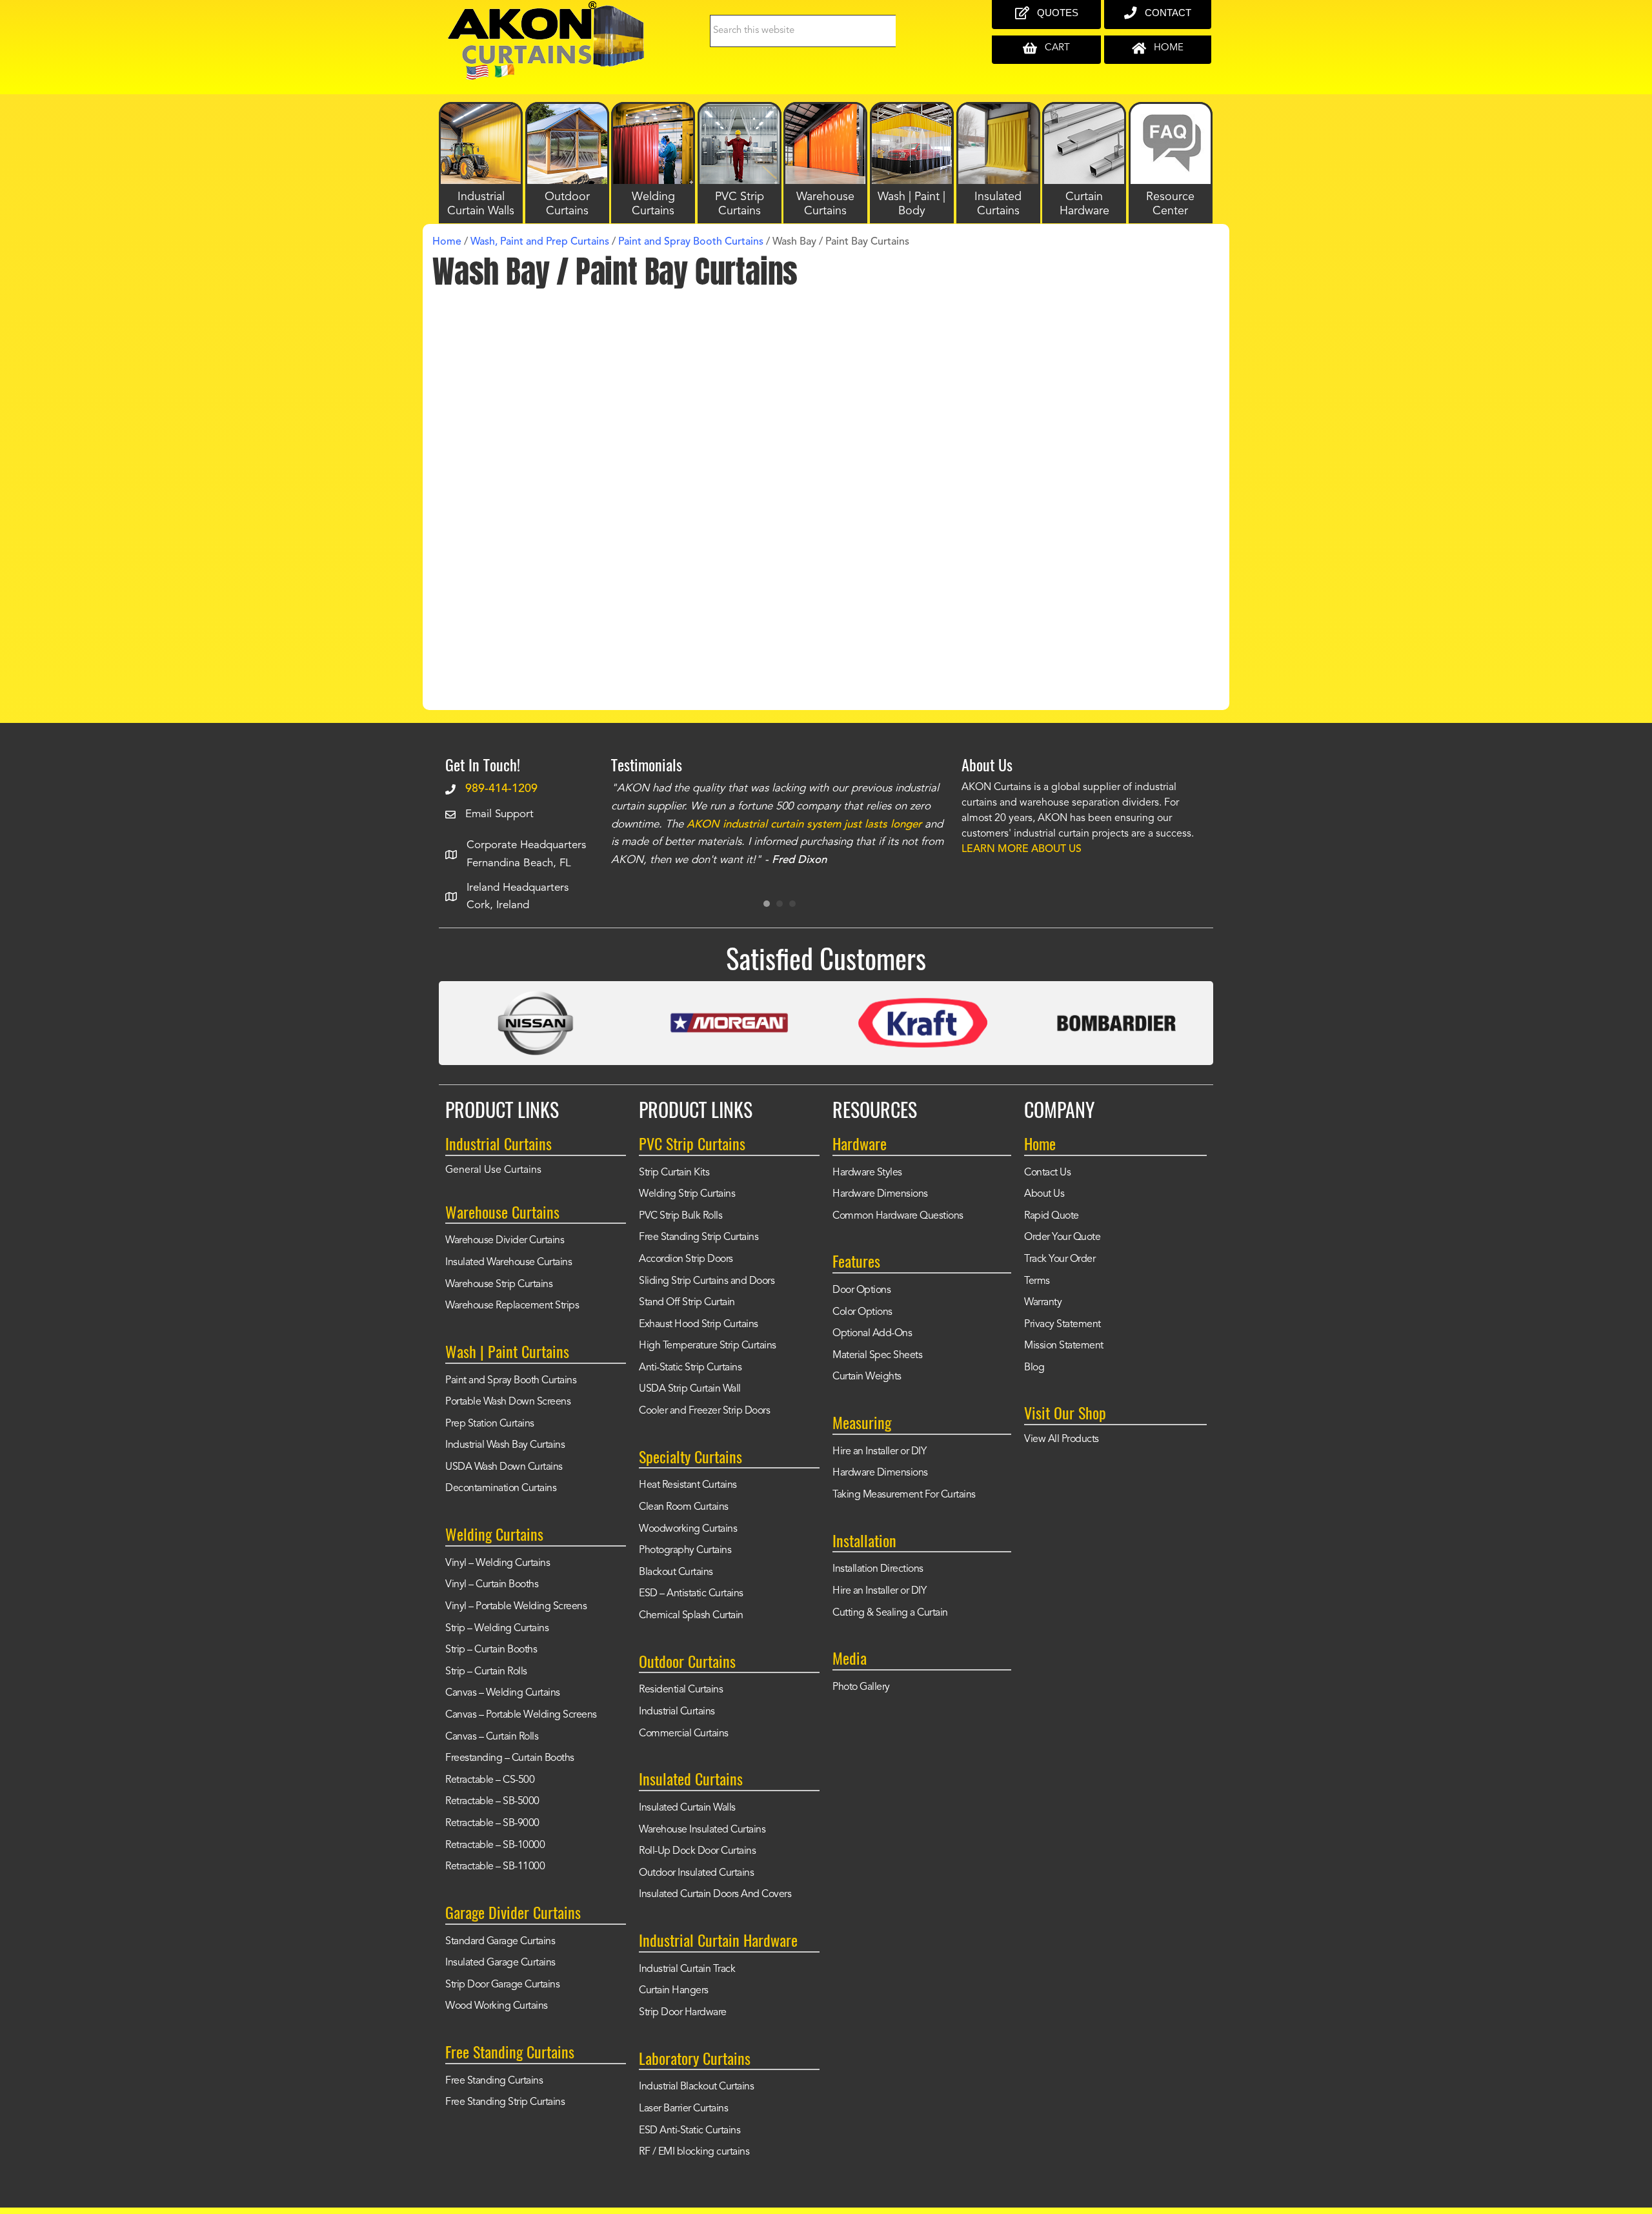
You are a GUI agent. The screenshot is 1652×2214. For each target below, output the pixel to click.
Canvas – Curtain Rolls (492, 1737)
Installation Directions (878, 1569)
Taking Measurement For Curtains (904, 1495)
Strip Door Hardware (683, 2013)
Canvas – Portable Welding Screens (521, 1715)
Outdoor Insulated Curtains (696, 1873)
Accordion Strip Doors (686, 1259)
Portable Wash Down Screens (508, 1402)
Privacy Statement (1063, 1325)
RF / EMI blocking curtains (694, 2152)
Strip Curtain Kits (674, 1173)
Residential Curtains (681, 1690)
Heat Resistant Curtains (688, 1485)
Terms (1037, 1281)
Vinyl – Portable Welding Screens (516, 1607)
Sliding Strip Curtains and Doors (707, 1281)
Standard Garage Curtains (500, 1942)
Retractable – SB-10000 (495, 1845)
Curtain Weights (867, 1377)
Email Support (499, 814)
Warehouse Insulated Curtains (702, 1830)
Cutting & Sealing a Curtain (890, 1613)
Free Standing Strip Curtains (505, 2102)
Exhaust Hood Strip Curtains (699, 1325)
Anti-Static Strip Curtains (690, 1368)
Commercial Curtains (684, 1734)
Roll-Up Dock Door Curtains (697, 1851)
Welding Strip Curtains (687, 1194)
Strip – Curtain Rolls (486, 1672)
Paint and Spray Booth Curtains (511, 1381)
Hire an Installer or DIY (879, 1452)
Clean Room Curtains (684, 1507)
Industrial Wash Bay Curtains (505, 1445)
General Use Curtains (493, 1170)
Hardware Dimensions (880, 1194)
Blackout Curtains (676, 1572)
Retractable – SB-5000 (492, 1802)
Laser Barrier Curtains (683, 2109)
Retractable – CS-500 (490, 1780)
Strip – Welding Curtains (497, 1629)
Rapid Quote (1052, 1216)
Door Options (861, 1290)
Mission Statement (1064, 1346)
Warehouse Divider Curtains (505, 1241)
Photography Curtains (685, 1550)
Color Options (862, 1312)
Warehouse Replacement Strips (512, 1306)
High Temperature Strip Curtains (708, 1346)
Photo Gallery (861, 1687)
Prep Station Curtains (490, 1424)
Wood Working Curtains (497, 2006)
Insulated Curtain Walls (687, 1808)
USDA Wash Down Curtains (504, 1467)
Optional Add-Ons (872, 1334)
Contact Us (1047, 1173)
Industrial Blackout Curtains (696, 2087)
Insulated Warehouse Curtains (509, 1263)
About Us (1044, 1194)
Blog (1034, 1368)
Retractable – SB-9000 (492, 1823)
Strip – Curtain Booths (491, 1650)
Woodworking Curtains (688, 1529)
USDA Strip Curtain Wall (690, 1389)
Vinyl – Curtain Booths (492, 1585)
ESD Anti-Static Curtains (690, 2131)
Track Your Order (1060, 1259)
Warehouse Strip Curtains (499, 1285)
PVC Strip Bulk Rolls (680, 1216)
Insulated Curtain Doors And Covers (715, 1894)
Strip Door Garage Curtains (502, 1985)
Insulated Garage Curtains (500, 1963)
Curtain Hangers (674, 1991)
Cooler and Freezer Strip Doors (704, 1411)
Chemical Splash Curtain (691, 1616)
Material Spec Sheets (877, 1356)
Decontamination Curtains (501, 1488)
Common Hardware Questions (898, 1216)
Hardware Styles (867, 1173)
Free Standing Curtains (494, 2081)
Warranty (1043, 1303)
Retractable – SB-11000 (495, 1867)
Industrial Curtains (677, 1712)
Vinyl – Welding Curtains (498, 1563)
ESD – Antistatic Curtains (691, 1594)
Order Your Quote (1062, 1237)
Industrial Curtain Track (687, 1969)
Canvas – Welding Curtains (503, 1693)
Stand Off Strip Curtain (687, 1303)
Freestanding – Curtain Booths (510, 1758)
